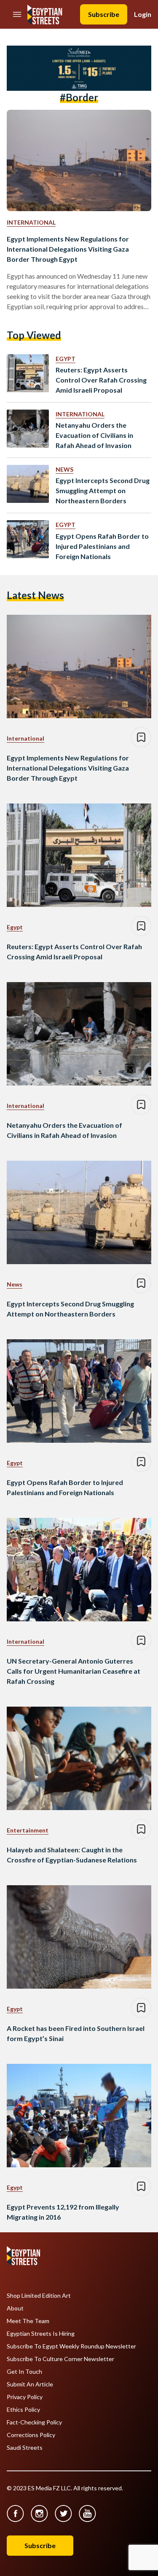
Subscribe (104, 14)
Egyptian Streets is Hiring (41, 2334)
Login (143, 14)
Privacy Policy (25, 2397)
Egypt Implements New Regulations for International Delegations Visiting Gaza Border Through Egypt (68, 249)
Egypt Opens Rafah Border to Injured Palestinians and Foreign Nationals (102, 546)
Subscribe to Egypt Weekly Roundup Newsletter (71, 2346)
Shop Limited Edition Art (39, 2296)
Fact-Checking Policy (34, 2422)
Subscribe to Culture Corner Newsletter (60, 2359)
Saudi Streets (25, 2448)
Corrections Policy (31, 2435)
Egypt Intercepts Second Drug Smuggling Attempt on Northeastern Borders (103, 490)
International (31, 222)
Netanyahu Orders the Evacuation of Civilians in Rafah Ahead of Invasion (94, 435)
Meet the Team (28, 2321)
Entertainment (28, 1830)
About (15, 2308)
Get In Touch (24, 2372)
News (64, 469)
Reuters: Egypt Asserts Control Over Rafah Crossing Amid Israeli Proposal (101, 380)
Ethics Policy (23, 2410)
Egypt (66, 359)
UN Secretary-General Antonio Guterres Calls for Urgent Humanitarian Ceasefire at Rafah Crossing (74, 1671)
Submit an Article (30, 2384)
